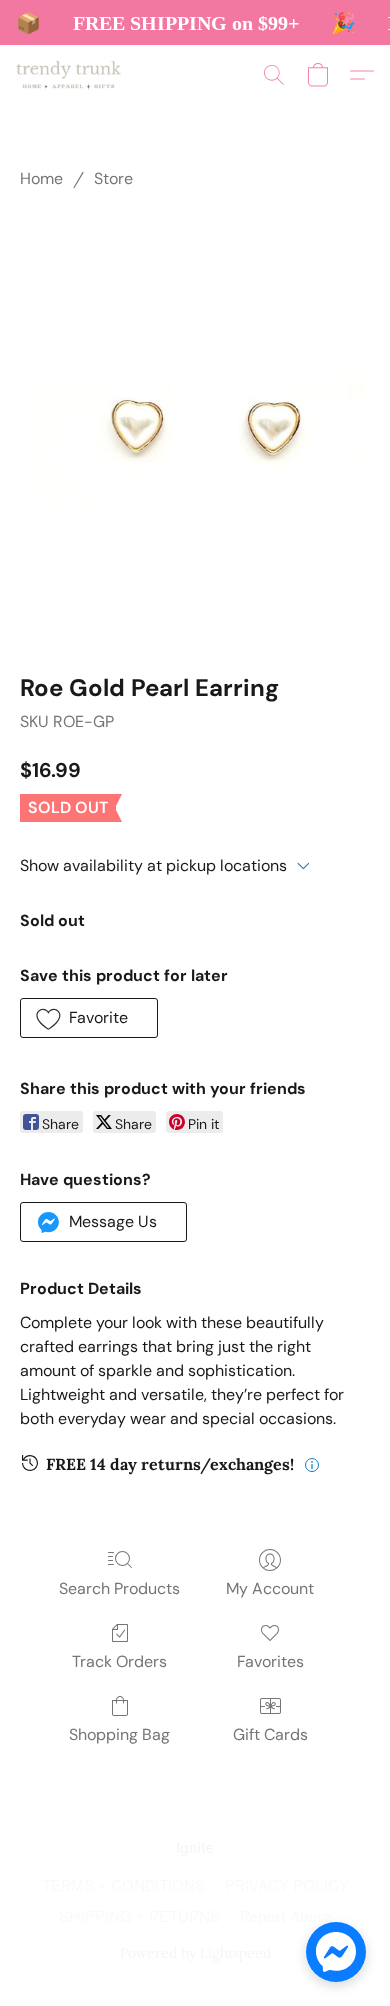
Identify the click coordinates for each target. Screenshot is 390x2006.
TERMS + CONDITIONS (123, 1886)
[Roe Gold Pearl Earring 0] (195, 426)
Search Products (119, 1588)
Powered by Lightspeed (195, 1953)
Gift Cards (270, 1734)
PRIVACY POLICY (287, 1886)
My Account (270, 1588)
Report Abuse (286, 1917)
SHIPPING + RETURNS (139, 1917)
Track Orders (119, 1661)
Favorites (270, 1661)
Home (41, 178)
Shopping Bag (119, 1734)
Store (113, 178)
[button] (71, 75)
